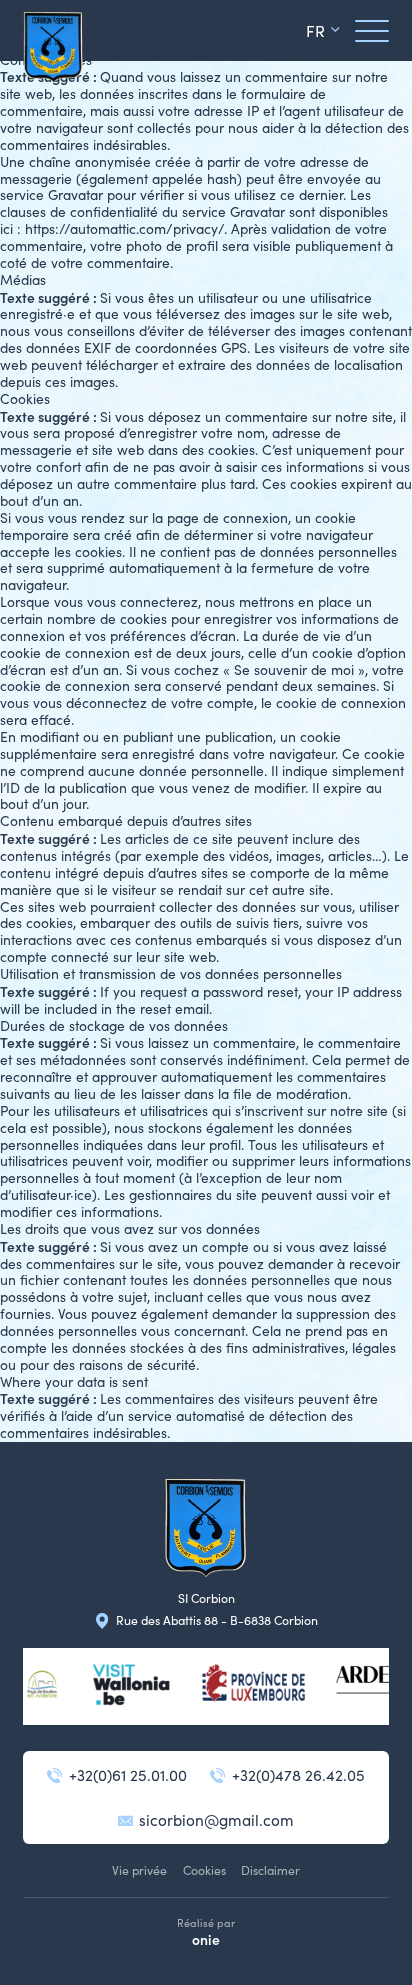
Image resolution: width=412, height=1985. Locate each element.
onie (206, 1939)
